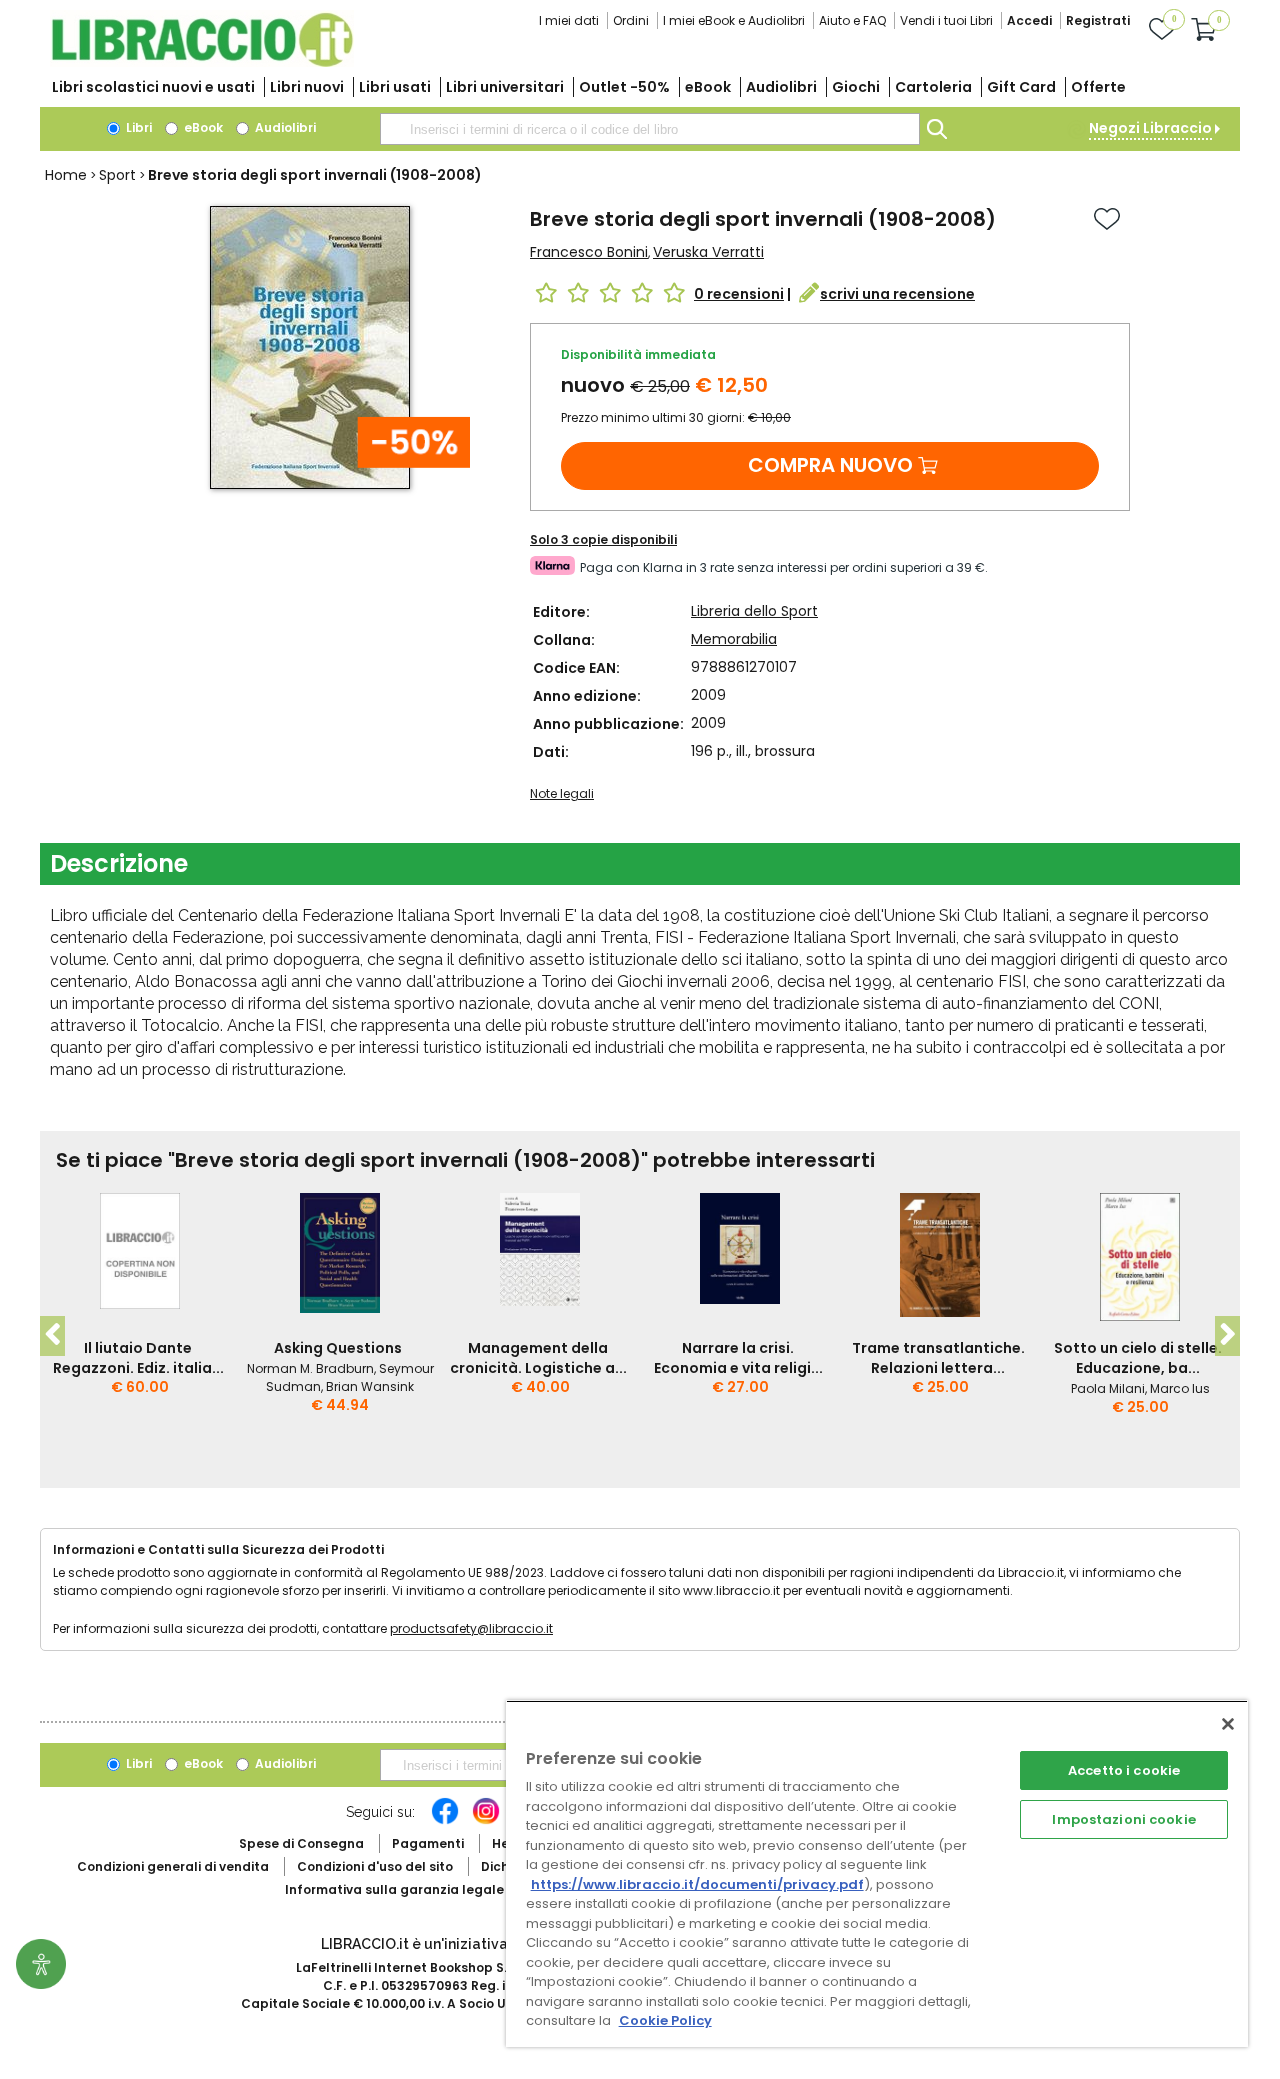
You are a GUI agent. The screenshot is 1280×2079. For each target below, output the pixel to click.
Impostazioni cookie (1123, 1819)
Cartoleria (933, 87)
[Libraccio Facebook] (445, 1821)
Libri (137, 127)
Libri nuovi (307, 87)
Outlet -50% (624, 87)
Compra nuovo (830, 465)
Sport (117, 175)
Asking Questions (338, 1348)
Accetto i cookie (1124, 1770)
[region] (877, 1873)
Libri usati (395, 87)
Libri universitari (505, 87)
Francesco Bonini (589, 252)
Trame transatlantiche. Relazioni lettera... (938, 1358)
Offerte (1098, 87)
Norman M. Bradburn (310, 1368)
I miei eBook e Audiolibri (734, 20)
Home (66, 175)
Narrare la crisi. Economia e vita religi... (738, 1358)
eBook (708, 87)
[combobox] (650, 129)
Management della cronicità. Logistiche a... (538, 1358)
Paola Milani (1108, 1388)
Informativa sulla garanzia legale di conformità (440, 1889)
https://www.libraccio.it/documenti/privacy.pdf (697, 1884)
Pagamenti (428, 1843)
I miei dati (569, 20)
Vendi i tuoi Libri (946, 20)
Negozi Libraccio (1150, 128)
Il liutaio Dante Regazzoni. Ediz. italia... (138, 1358)
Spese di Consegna (301, 1843)
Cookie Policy (665, 2020)
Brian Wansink (370, 1386)
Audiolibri (781, 87)
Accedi (1029, 20)
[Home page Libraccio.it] (202, 62)
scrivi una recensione (897, 294)
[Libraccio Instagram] (486, 1821)
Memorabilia (734, 639)
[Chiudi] (1228, 1724)
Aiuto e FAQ (852, 20)
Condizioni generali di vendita (173, 1866)
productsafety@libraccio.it (471, 1628)
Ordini (631, 20)
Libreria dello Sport (754, 611)
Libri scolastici (153, 87)
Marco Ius (1180, 1388)
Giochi (856, 87)
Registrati (1098, 20)
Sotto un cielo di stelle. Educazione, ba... (1138, 1358)
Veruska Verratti (708, 252)
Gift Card (1021, 87)
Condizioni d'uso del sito (375, 1866)
